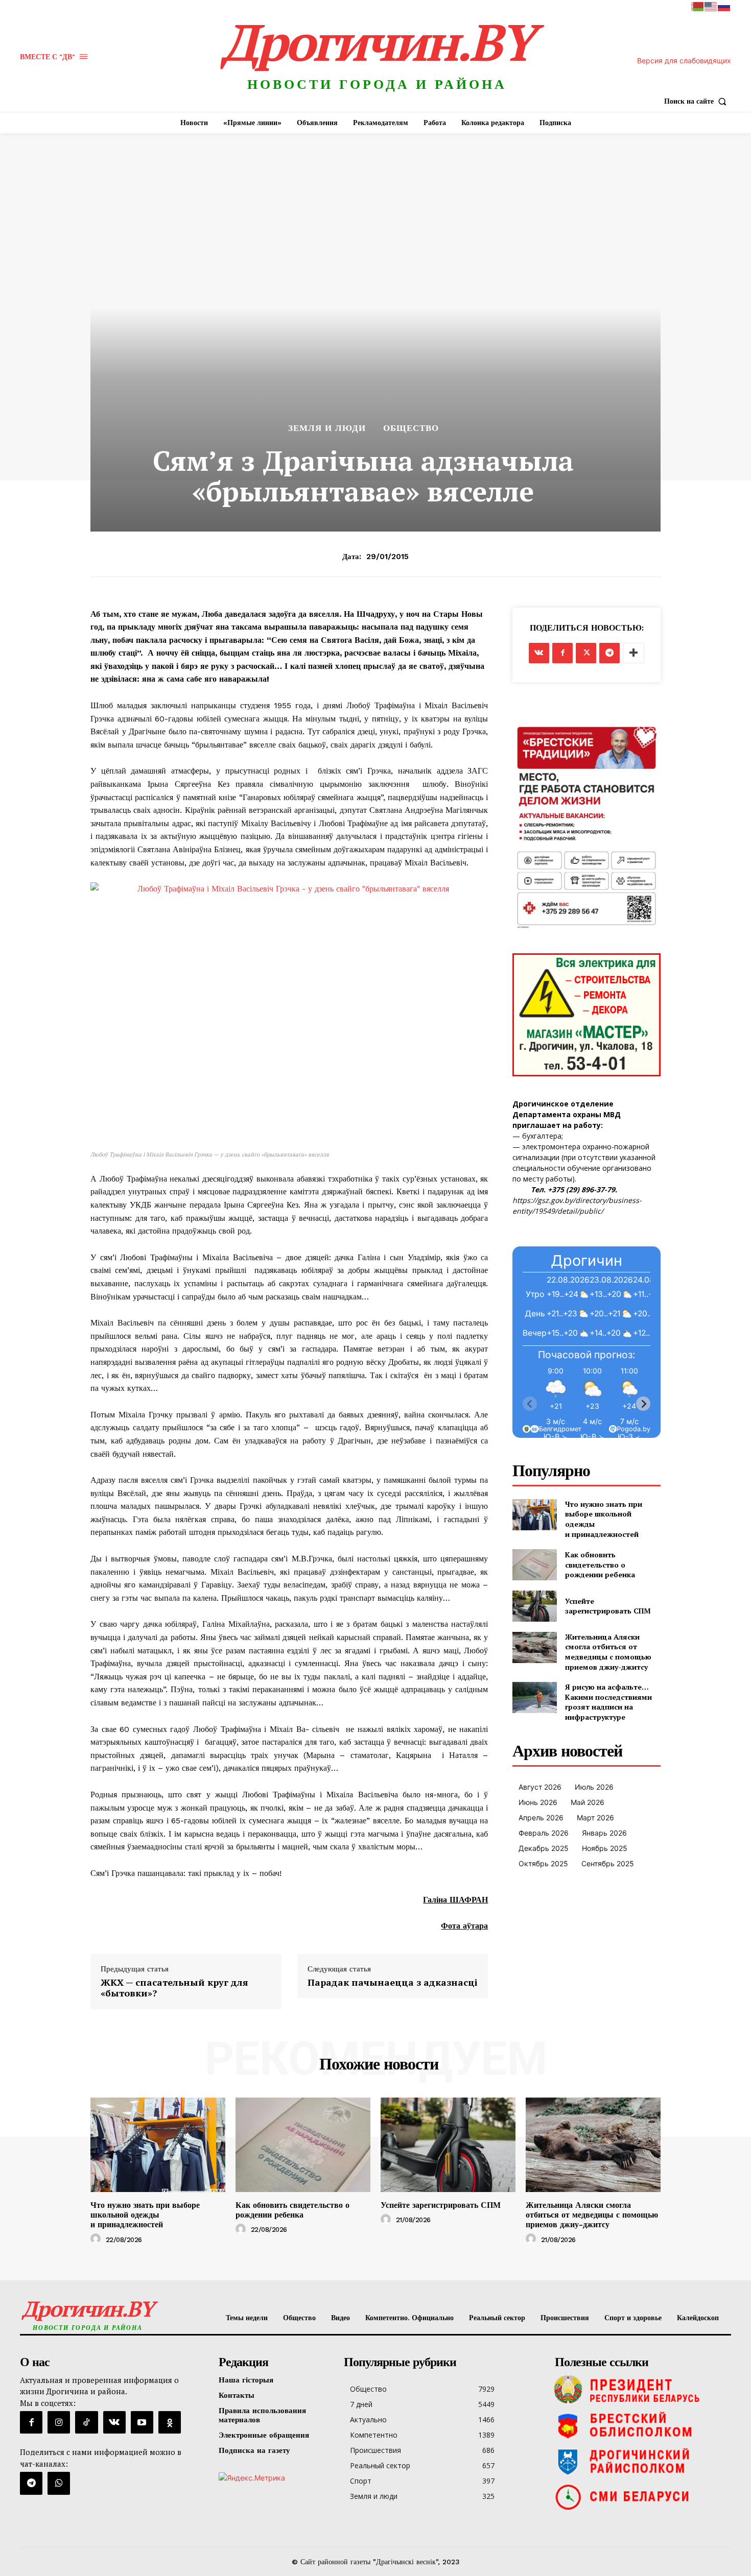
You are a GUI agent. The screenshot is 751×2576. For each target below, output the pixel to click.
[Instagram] (59, 2422)
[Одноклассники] (170, 2422)
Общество (411, 428)
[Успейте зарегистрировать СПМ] (535, 1606)
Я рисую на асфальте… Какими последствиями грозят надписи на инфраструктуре (608, 1702)
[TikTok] (86, 2422)
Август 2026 (540, 1787)
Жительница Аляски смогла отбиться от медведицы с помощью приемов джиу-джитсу (608, 1652)
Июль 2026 (594, 1787)
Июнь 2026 (538, 1802)
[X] (586, 653)
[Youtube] (142, 2422)
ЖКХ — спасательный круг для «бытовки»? (174, 1988)
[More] (633, 653)
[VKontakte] (114, 2422)
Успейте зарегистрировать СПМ (608, 1606)
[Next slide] (643, 1404)
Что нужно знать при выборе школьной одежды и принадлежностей (145, 2215)
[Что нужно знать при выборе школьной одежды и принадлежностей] (535, 1515)
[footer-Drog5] (640, 2461)
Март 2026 (595, 1817)
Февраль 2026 (544, 1833)
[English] (711, 6)
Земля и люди (327, 428)
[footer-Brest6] (640, 2425)
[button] (698, 101)
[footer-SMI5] (640, 2497)
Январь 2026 (604, 1833)
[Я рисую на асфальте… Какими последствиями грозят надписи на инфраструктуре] (535, 1698)
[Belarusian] (698, 6)
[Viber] (59, 2483)
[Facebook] (562, 653)
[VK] (539, 653)
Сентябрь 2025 (608, 1863)
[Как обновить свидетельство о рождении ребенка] (535, 1565)
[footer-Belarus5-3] (640, 2390)
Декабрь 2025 (544, 1848)
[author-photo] (97, 2239)
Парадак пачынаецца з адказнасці (393, 1983)
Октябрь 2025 (543, 1863)
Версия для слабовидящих (684, 61)
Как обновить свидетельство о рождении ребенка (600, 1564)
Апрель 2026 (541, 1817)
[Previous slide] (530, 1404)
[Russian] (724, 6)
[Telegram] (609, 653)
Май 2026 (588, 1802)
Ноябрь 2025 (605, 1848)
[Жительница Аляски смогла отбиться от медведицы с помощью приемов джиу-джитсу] (535, 1647)
